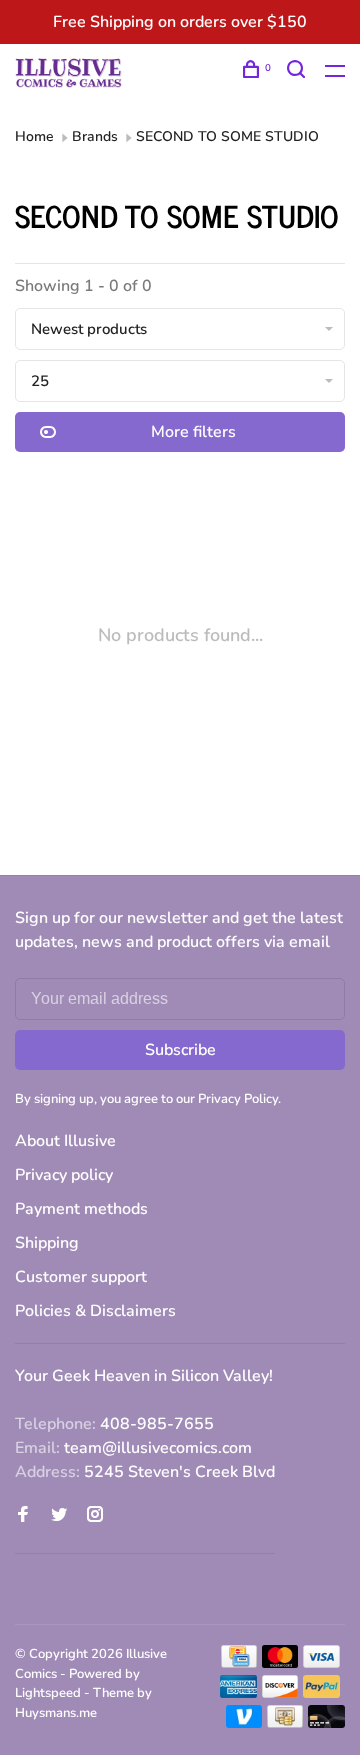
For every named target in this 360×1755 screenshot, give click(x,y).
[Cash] (285, 1723)
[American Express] (238, 1693)
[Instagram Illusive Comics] (95, 1516)
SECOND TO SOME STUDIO (227, 136)
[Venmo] (244, 1723)
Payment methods (81, 1209)
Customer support (81, 1277)
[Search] (298, 72)
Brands (95, 136)
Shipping (47, 1243)
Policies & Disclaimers (95, 1311)
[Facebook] (23, 1516)
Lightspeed (48, 1693)
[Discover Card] (280, 1693)
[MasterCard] (280, 1663)
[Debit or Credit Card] (326, 1723)
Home (34, 136)
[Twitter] (59, 1516)
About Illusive (65, 1141)
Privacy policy (64, 1175)
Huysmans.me (56, 1713)
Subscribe (180, 1050)
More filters (193, 432)
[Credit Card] (239, 1663)
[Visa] (321, 1663)
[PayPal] (321, 1693)
